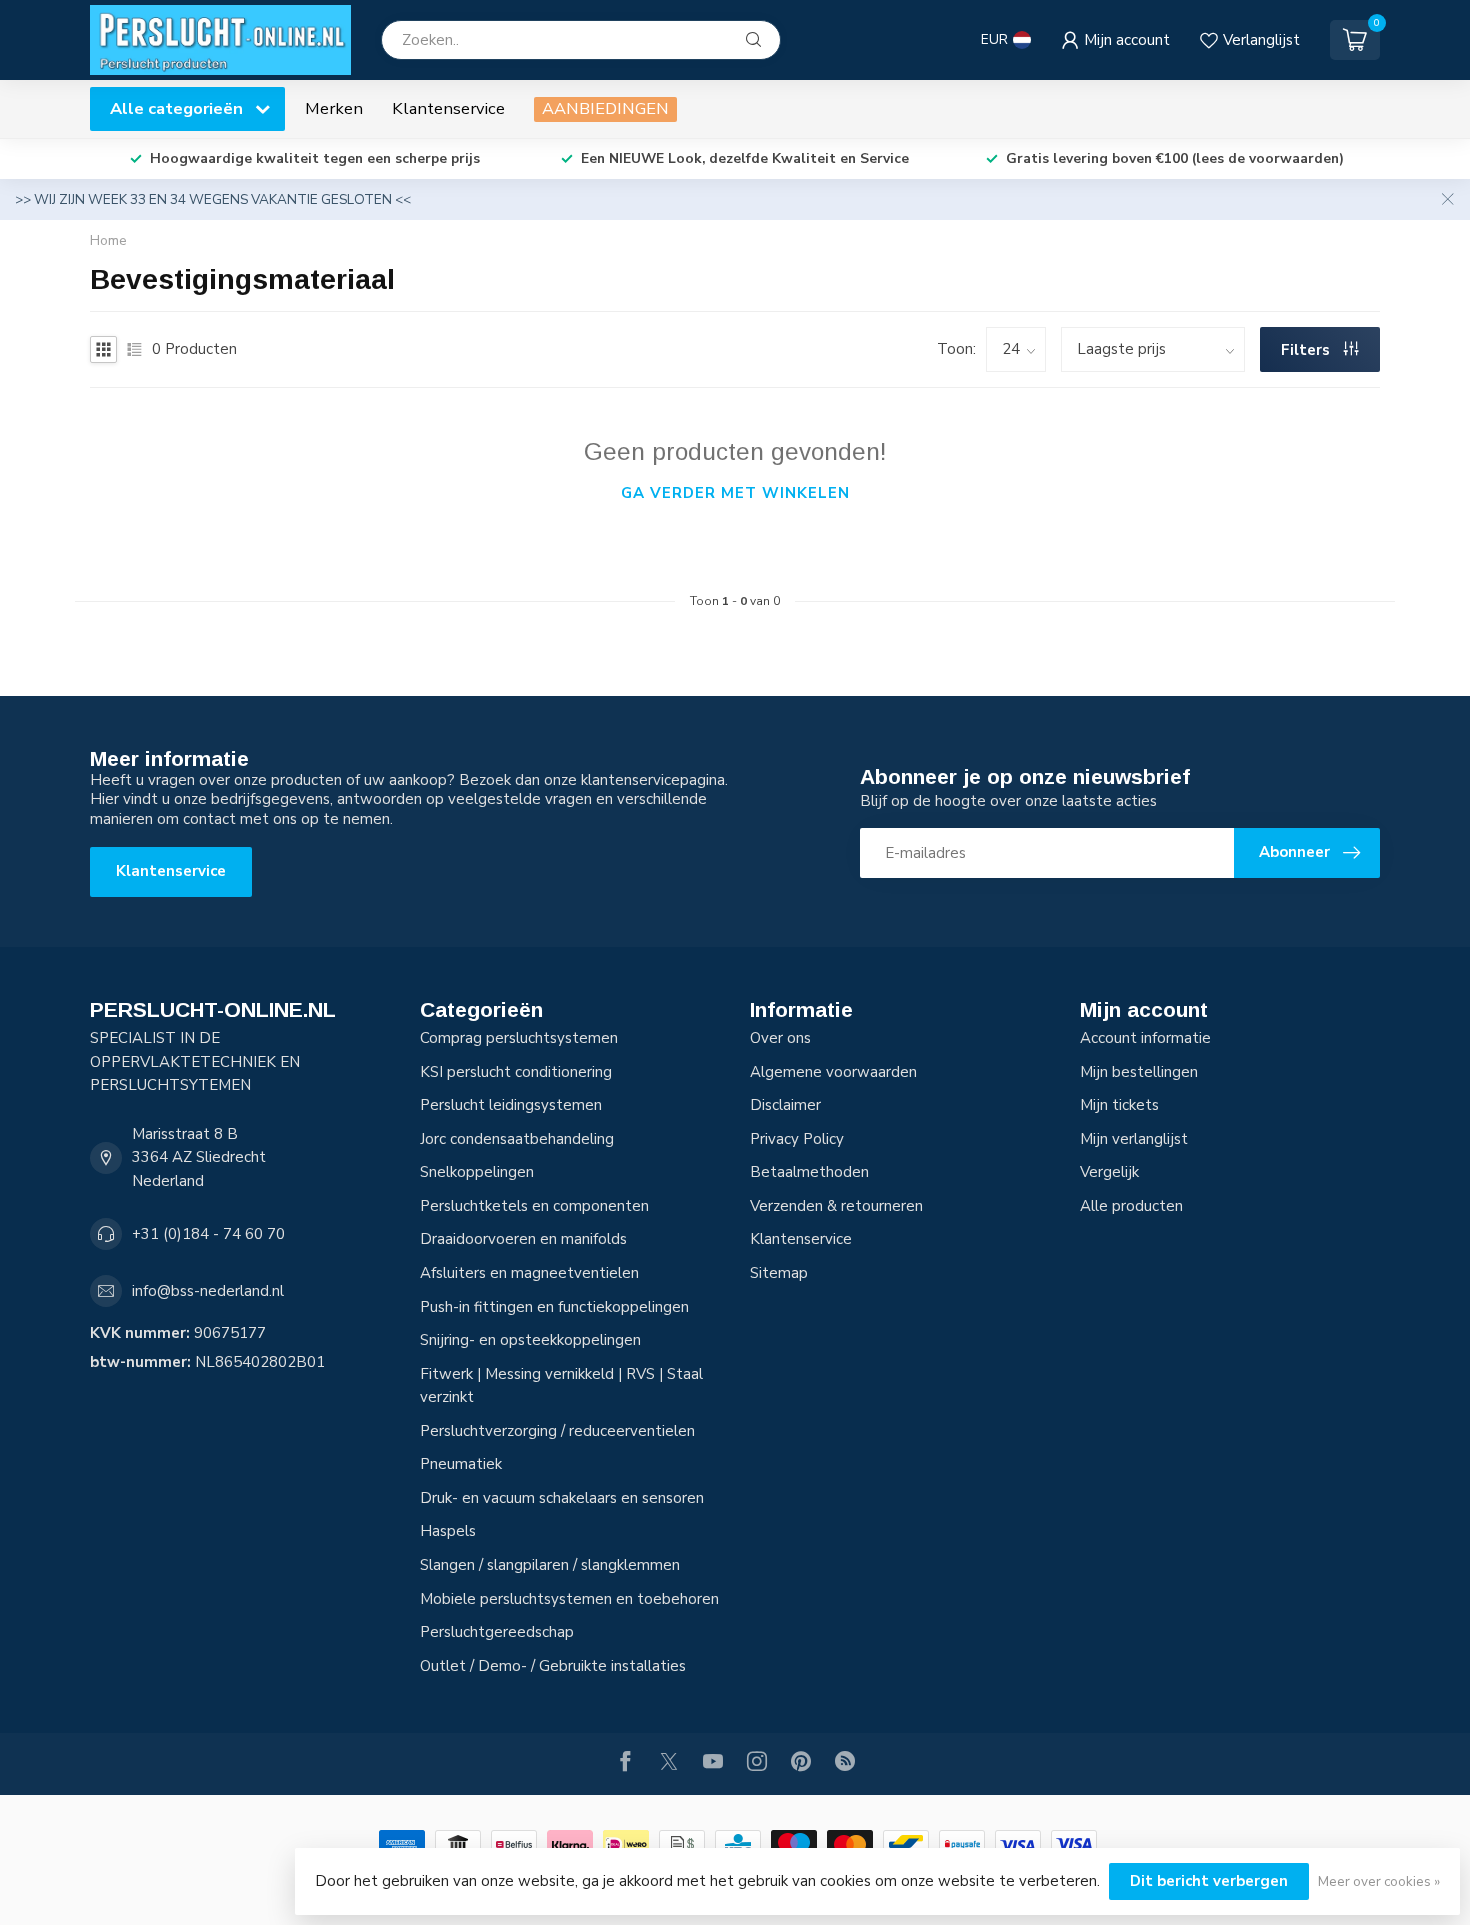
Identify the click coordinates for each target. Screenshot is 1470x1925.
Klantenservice (448, 108)
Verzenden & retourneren (836, 1206)
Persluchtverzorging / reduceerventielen (557, 1431)
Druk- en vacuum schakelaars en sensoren (562, 1498)
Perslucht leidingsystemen (511, 1105)
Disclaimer (785, 1105)
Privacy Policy (797, 1139)
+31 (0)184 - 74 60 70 (208, 1234)
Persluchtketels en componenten (534, 1206)
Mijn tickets (1119, 1105)
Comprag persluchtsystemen (519, 1038)
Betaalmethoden (809, 1172)
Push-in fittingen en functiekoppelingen (554, 1307)
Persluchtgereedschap (497, 1632)
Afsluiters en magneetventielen (529, 1273)
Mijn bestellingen (1139, 1072)
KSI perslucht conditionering (516, 1072)
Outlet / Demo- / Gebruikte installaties (553, 1666)
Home (108, 240)
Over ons (780, 1038)
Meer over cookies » (1379, 1881)
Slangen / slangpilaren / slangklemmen (550, 1565)
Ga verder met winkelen (735, 493)
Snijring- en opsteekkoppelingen (530, 1340)
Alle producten (1131, 1206)
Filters (1307, 350)
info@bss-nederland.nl (208, 1291)
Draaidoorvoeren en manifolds (523, 1239)
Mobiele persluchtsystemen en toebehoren (569, 1599)
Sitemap (779, 1273)
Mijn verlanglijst (1134, 1139)
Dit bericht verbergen (1209, 1881)
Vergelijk (1109, 1172)
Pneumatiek (461, 1464)
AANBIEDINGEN (605, 108)
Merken (334, 108)
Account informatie (1145, 1038)
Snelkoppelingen (477, 1172)
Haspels (448, 1531)
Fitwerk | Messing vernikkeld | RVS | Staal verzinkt (561, 1386)
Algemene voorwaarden (833, 1072)
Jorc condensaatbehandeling (517, 1139)
